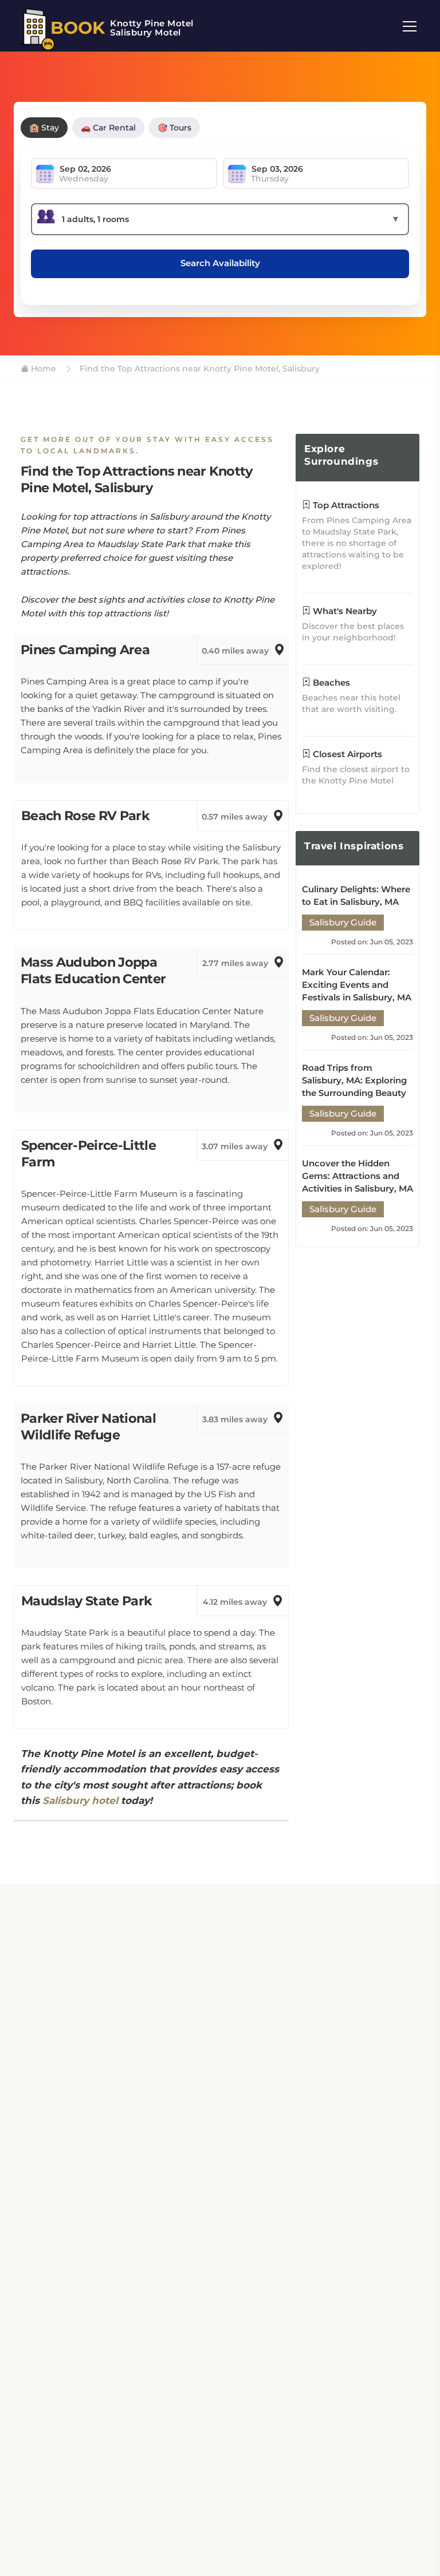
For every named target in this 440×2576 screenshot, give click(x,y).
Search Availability (220, 263)
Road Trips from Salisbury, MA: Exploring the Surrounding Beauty (354, 1080)
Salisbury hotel (80, 1801)
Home (42, 369)
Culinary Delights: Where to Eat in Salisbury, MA (356, 895)
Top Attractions (345, 505)
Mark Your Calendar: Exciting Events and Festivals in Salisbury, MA (357, 985)
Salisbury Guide (343, 922)
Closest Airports (346, 754)
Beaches (330, 682)
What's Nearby (344, 611)
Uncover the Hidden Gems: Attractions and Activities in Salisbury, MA (357, 1176)
